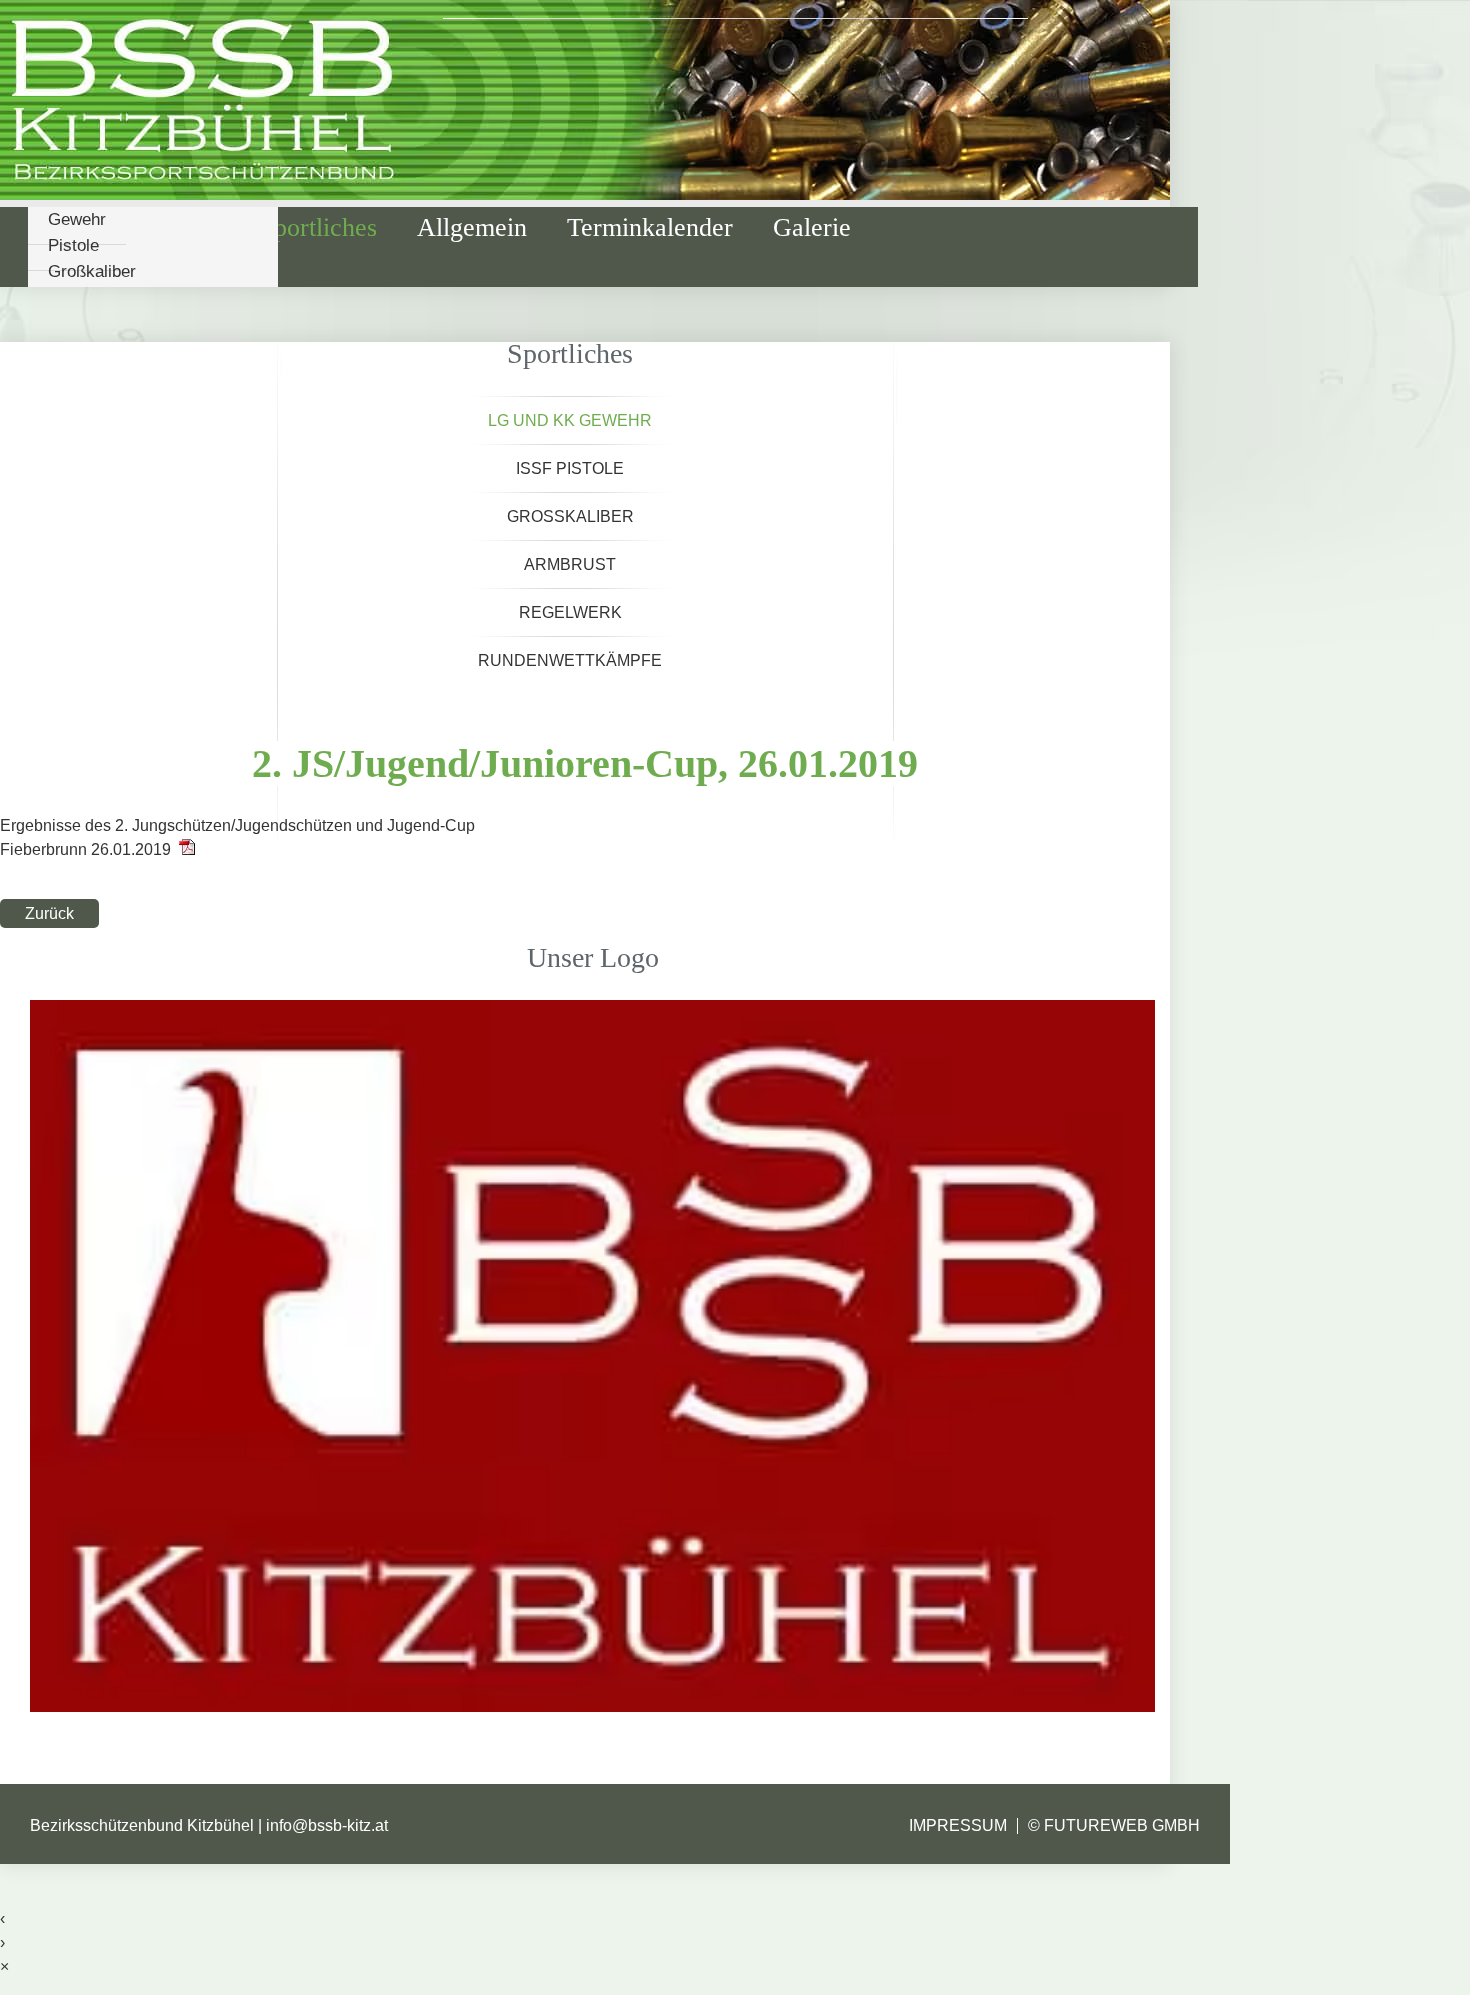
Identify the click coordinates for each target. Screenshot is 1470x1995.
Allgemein (472, 227)
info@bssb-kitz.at (327, 1825)
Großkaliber (92, 271)
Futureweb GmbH (1122, 1825)
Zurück (49, 913)
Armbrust (570, 564)
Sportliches (318, 227)
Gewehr (77, 219)
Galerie (812, 227)
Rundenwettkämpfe (570, 660)
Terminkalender (650, 227)
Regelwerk (570, 612)
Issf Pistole (570, 468)
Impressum (958, 1825)
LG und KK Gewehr (570, 420)
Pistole (73, 245)
